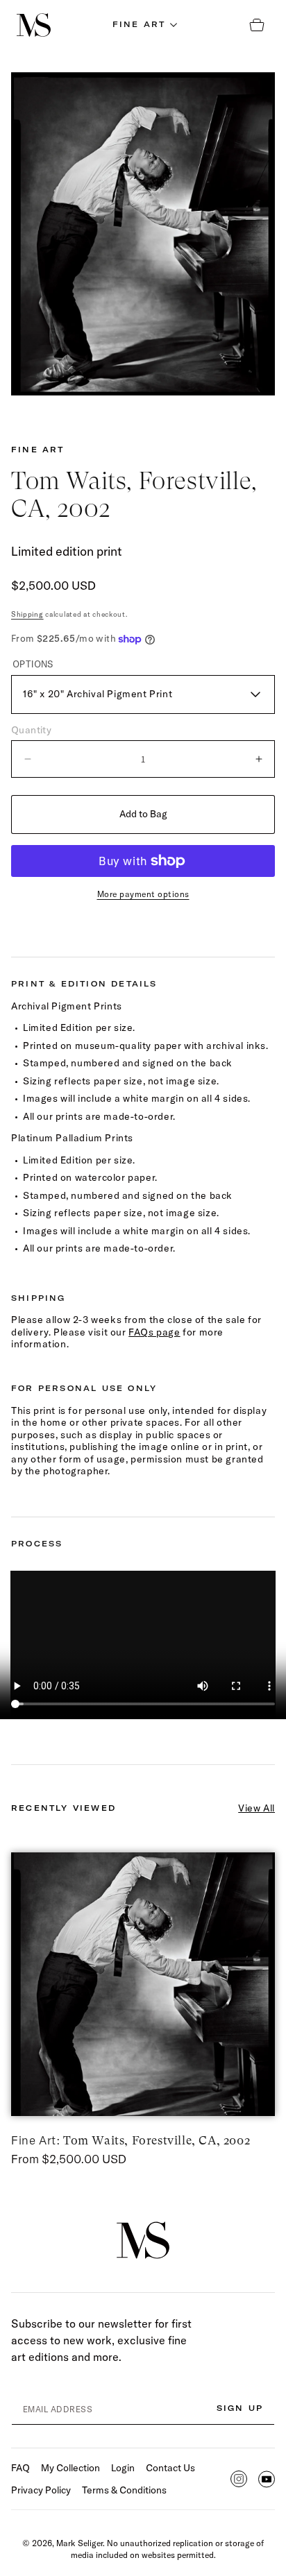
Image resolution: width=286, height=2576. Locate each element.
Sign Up (240, 2408)
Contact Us (170, 2468)
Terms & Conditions (124, 2490)
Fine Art (38, 450)
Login (123, 2468)
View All (256, 1808)
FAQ (20, 2468)
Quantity (31, 730)
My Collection (70, 2468)
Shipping (27, 614)
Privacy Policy (41, 2490)
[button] (143, 25)
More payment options (143, 894)
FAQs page (154, 1332)
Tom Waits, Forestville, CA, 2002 (131, 2140)
